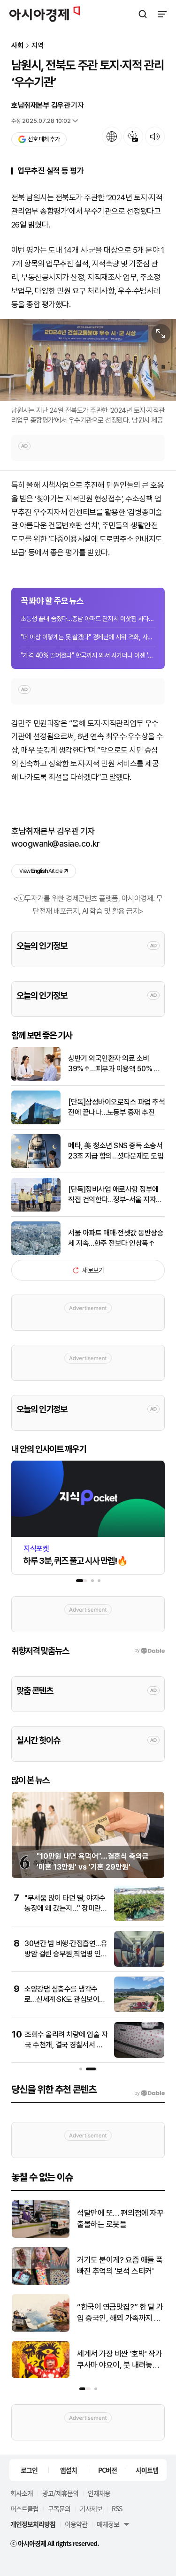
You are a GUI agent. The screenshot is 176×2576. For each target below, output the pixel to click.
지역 (38, 46)
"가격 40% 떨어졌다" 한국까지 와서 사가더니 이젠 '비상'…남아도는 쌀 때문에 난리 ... (88, 655)
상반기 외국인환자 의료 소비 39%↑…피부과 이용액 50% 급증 (114, 1064)
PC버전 (107, 2470)
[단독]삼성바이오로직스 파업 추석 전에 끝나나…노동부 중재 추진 (116, 1107)
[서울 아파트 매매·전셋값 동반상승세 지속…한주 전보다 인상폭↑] (36, 1253)
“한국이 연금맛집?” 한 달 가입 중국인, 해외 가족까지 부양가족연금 (120, 2313)
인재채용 (99, 2493)
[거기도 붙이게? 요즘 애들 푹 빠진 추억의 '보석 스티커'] (41, 2283)
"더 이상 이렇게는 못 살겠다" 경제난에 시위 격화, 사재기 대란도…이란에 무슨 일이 (88, 637)
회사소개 (22, 2493)
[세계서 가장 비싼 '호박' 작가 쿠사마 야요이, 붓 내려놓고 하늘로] (41, 2376)
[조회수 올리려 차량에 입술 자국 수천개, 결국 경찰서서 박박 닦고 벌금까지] (139, 2056)
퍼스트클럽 (24, 2508)
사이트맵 (147, 2470)
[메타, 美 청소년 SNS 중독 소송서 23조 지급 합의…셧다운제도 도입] (36, 1166)
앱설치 (69, 2470)
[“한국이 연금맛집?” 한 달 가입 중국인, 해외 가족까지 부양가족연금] (41, 2330)
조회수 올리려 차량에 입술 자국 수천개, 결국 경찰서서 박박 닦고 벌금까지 (66, 2045)
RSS (117, 2508)
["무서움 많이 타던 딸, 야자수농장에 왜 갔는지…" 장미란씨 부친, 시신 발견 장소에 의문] (139, 1919)
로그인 (29, 2470)
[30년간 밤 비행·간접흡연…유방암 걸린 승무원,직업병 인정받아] (139, 1965)
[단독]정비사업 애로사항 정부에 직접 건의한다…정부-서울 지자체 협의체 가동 (115, 1195)
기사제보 (91, 2508)
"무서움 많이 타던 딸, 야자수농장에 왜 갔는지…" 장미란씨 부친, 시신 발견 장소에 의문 (66, 1909)
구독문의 (59, 2508)
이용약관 (76, 2524)
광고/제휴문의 (60, 2493)
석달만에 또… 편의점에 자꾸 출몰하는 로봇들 (120, 2219)
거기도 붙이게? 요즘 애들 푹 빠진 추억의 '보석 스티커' (120, 2265)
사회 (17, 46)
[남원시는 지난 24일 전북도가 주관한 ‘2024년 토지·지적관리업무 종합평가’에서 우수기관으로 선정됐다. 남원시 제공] (88, 360)
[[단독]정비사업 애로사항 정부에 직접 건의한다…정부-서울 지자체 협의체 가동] (36, 1209)
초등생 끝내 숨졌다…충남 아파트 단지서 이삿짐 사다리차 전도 (88, 619)
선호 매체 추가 (44, 139)
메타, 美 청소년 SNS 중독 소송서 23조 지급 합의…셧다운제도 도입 (116, 1151)
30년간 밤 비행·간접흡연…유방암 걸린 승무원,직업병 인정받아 (66, 1954)
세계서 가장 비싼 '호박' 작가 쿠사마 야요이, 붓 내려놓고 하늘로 (119, 2360)
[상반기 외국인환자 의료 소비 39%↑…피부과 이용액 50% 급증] (36, 1079)
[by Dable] (149, 2093)
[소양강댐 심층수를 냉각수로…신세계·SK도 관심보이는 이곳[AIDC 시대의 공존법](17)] (139, 2010)
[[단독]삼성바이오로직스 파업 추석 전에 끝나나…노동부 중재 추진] (36, 1122)
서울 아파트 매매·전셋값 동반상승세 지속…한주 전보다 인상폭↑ (116, 1238)
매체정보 (108, 2524)
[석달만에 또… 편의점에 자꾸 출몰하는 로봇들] (41, 2236)
